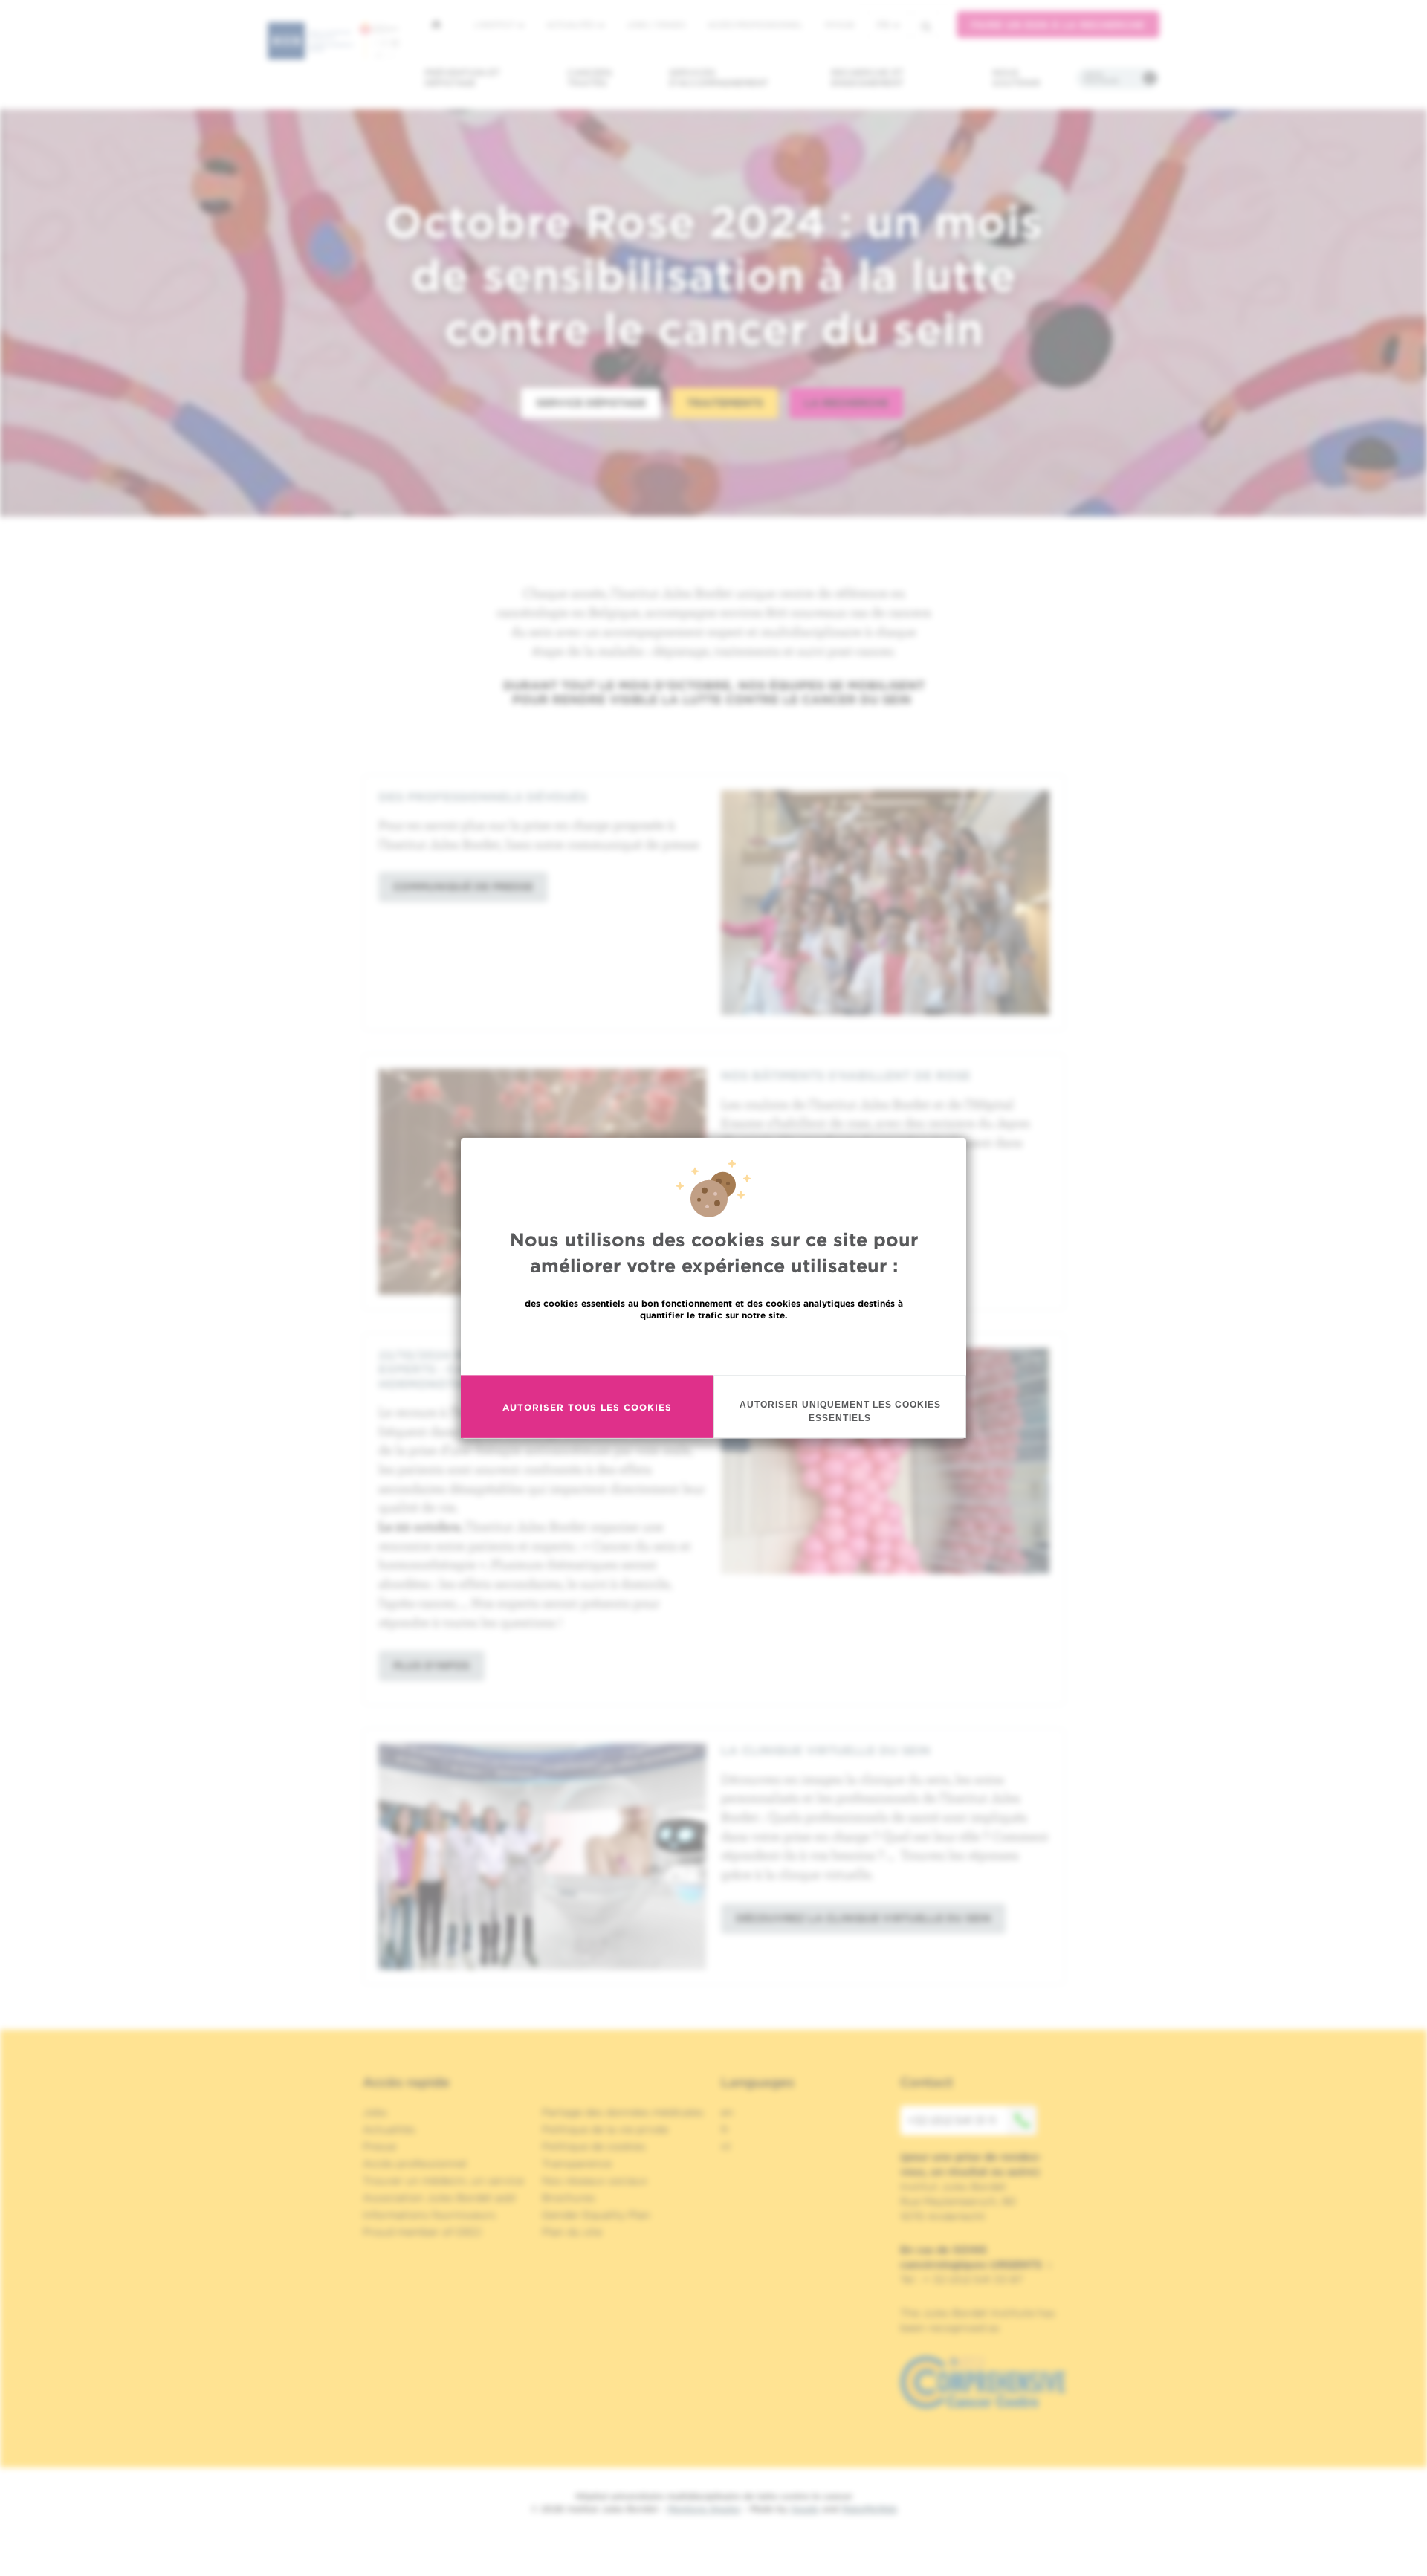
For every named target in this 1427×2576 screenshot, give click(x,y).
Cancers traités (590, 78)
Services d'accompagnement (719, 78)
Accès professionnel (755, 25)
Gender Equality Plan (596, 2215)
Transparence (577, 2164)
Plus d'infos (431, 1666)
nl (726, 2146)
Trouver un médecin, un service (443, 2181)
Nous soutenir (1016, 78)
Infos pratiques (1101, 78)
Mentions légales (704, 2509)
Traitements (725, 403)
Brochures (569, 2198)
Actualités (572, 25)
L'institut (495, 25)
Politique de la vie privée (605, 2129)
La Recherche (846, 403)
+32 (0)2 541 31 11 (952, 2120)
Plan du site (572, 2232)
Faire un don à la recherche (1058, 25)
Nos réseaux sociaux (595, 2181)
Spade (805, 2509)
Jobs (375, 2112)
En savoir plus (714, 1347)
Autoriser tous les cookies (587, 1407)
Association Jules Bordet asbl (439, 2198)
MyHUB (839, 25)
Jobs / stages (656, 25)
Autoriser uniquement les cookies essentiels (840, 1411)
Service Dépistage (591, 403)
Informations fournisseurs (429, 2215)
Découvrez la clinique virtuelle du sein (863, 1918)
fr (883, 25)
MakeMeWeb (869, 2509)
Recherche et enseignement (867, 78)
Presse (379, 2146)
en (727, 2112)
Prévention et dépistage (462, 78)
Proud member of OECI (422, 2232)
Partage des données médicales (623, 2112)
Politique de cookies (594, 2146)
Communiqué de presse (463, 887)
